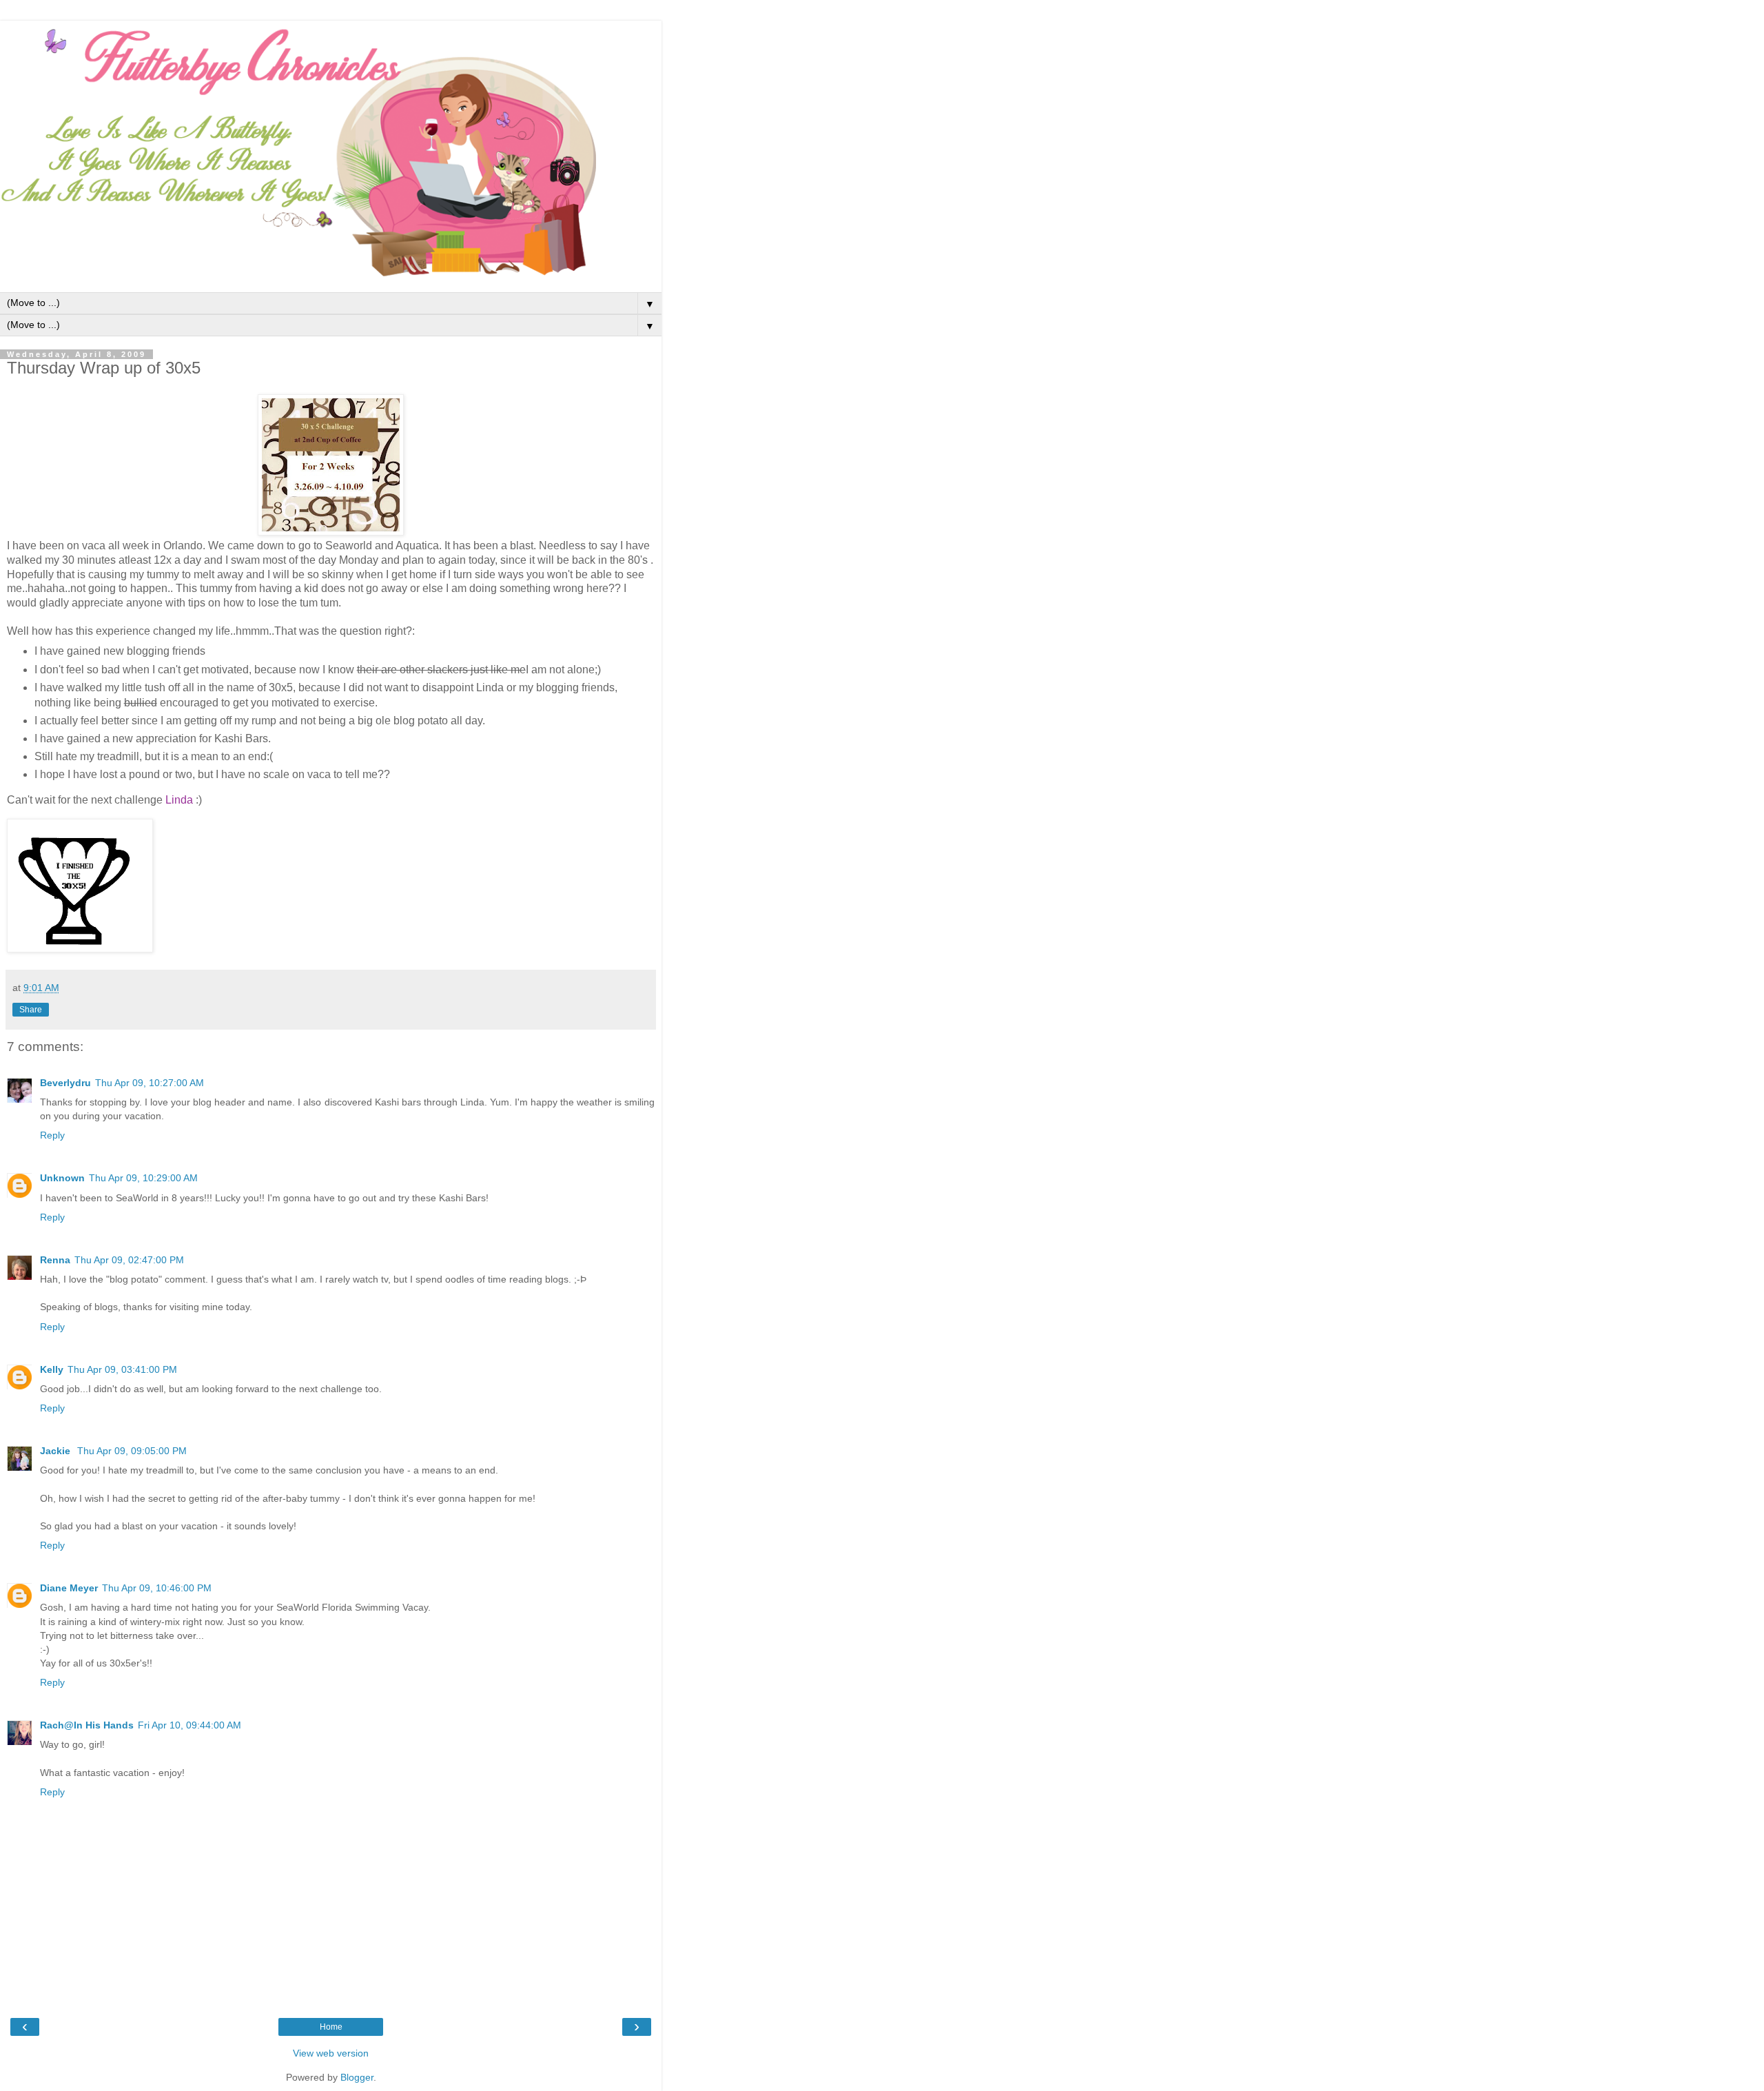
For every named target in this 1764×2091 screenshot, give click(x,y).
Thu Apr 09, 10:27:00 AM (150, 1083)
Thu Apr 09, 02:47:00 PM (129, 1260)
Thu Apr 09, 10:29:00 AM (143, 1178)
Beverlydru (65, 1083)
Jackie (57, 1451)
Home (331, 2027)
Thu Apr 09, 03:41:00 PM (122, 1369)
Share (31, 1010)
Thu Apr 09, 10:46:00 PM (157, 1588)
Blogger (357, 2077)
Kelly (52, 1369)
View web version (331, 2053)
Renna (55, 1260)
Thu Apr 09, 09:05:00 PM (132, 1451)
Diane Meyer (69, 1588)
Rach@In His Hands (87, 1725)
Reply (52, 1135)
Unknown (62, 1178)
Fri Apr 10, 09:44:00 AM (189, 1725)
